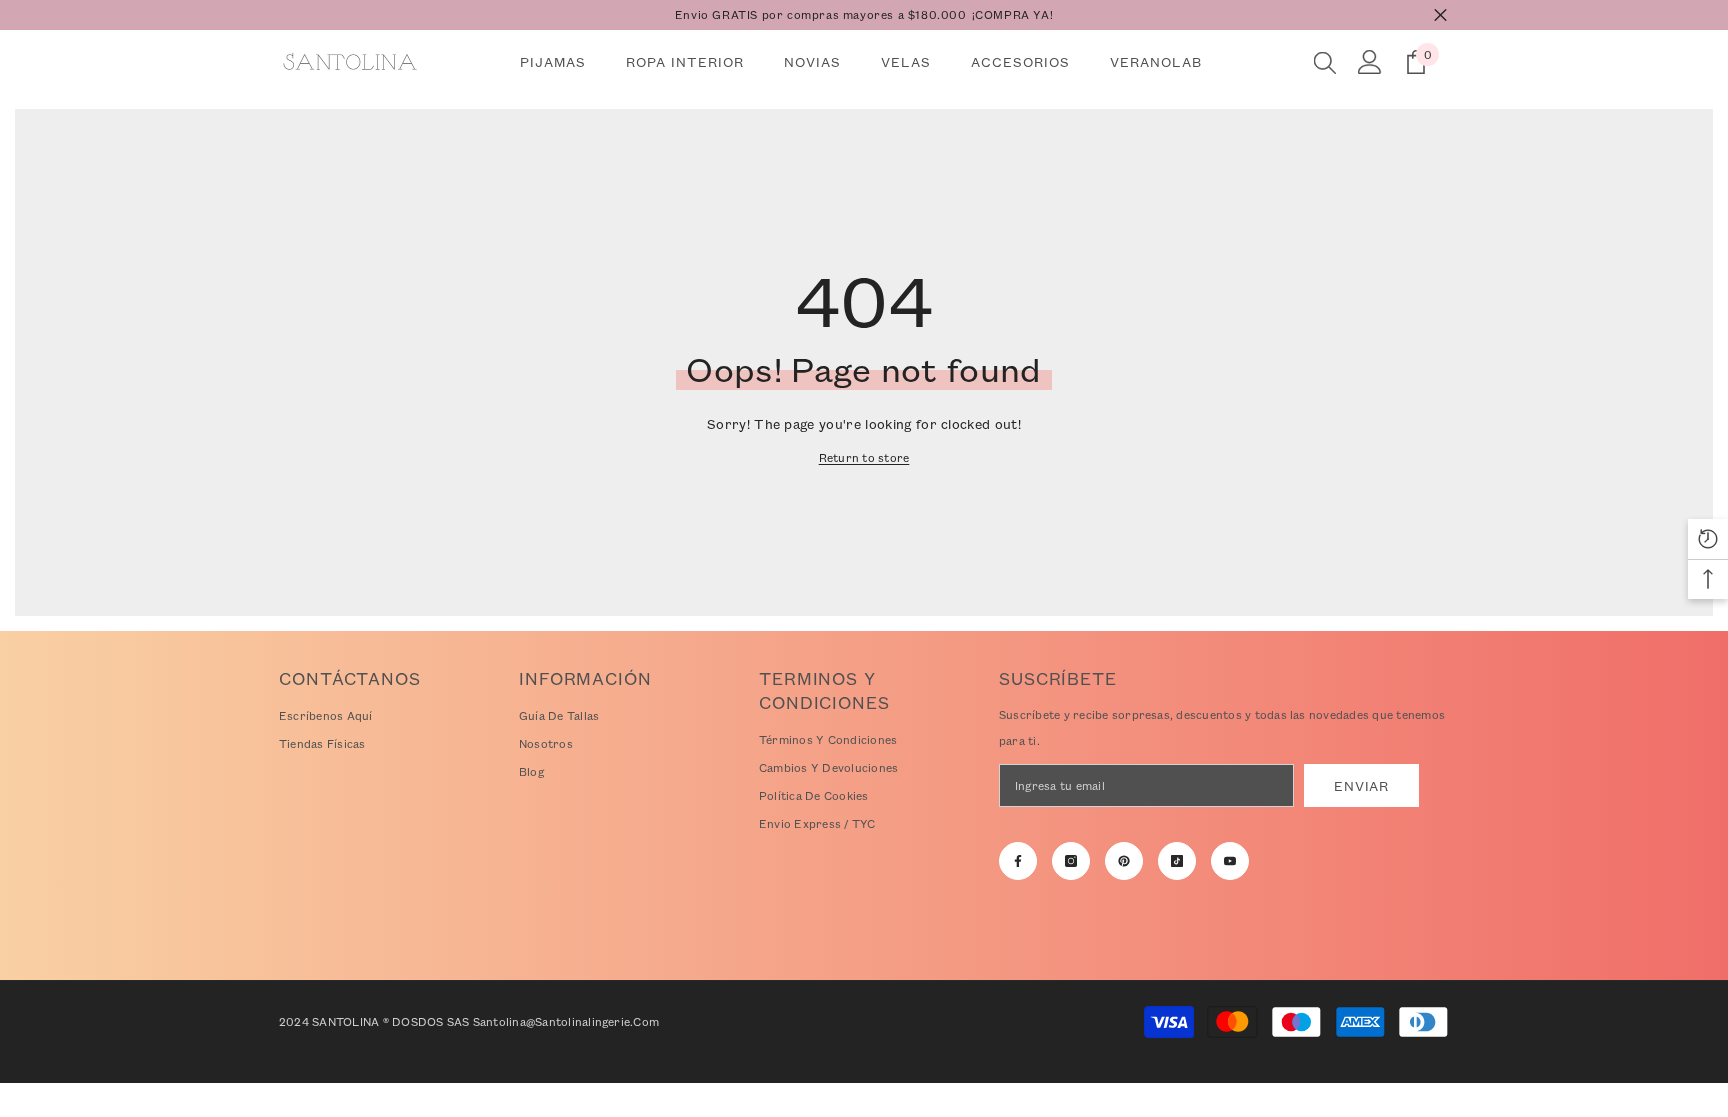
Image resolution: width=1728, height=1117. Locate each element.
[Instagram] (1071, 861)
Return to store (864, 457)
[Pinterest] (1124, 861)
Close (1440, 15)
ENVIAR (1361, 785)
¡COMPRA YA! (1013, 14)
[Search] (1325, 62)
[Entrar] (1370, 62)
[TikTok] (1177, 861)
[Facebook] (1018, 861)
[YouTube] (1230, 861)
